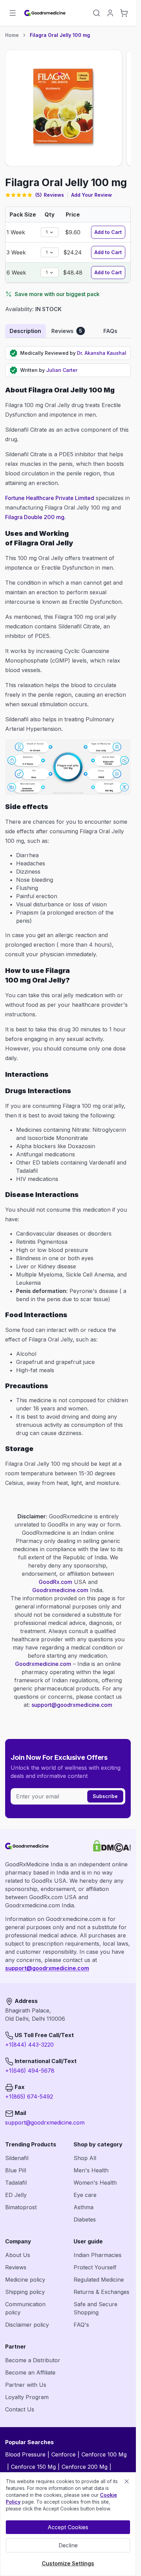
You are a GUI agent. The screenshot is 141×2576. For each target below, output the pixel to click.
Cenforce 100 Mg (104, 2454)
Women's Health (95, 2183)
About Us (18, 2255)
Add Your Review (92, 195)
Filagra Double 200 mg (35, 517)
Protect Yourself (95, 2267)
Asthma (84, 2207)
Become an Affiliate (30, 2372)
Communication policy (25, 2308)
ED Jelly (16, 2195)
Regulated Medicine (99, 2280)
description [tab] (25, 331)
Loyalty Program (27, 2397)
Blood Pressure (25, 2454)
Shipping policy (25, 2292)
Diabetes (85, 2219)
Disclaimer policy (27, 2325)
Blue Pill (16, 2170)
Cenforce (63, 2454)
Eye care (85, 2195)
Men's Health (91, 2170)
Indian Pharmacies (98, 2255)
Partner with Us (26, 2385)
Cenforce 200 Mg (85, 2467)
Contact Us (20, 2409)
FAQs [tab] (110, 331)
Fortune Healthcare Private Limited (50, 498)
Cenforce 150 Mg (33, 2467)
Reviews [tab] (67, 331)
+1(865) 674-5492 (29, 2097)
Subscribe (105, 1796)
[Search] (97, 13)
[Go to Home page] (45, 13)
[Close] (127, 2481)
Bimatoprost (21, 2207)
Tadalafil (16, 2183)
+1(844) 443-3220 (29, 2045)
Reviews (16, 2267)
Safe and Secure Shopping (95, 2308)
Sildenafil (17, 2158)
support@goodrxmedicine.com (72, 1705)
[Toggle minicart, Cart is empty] (124, 13)
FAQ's (81, 2325)
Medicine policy (25, 2280)
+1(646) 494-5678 (30, 2071)
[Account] (110, 13)
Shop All (85, 2158)
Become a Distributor (33, 2360)
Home (12, 35)
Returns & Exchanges (101, 2292)
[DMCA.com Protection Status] (112, 1846)
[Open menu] (13, 13)
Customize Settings (68, 2563)
